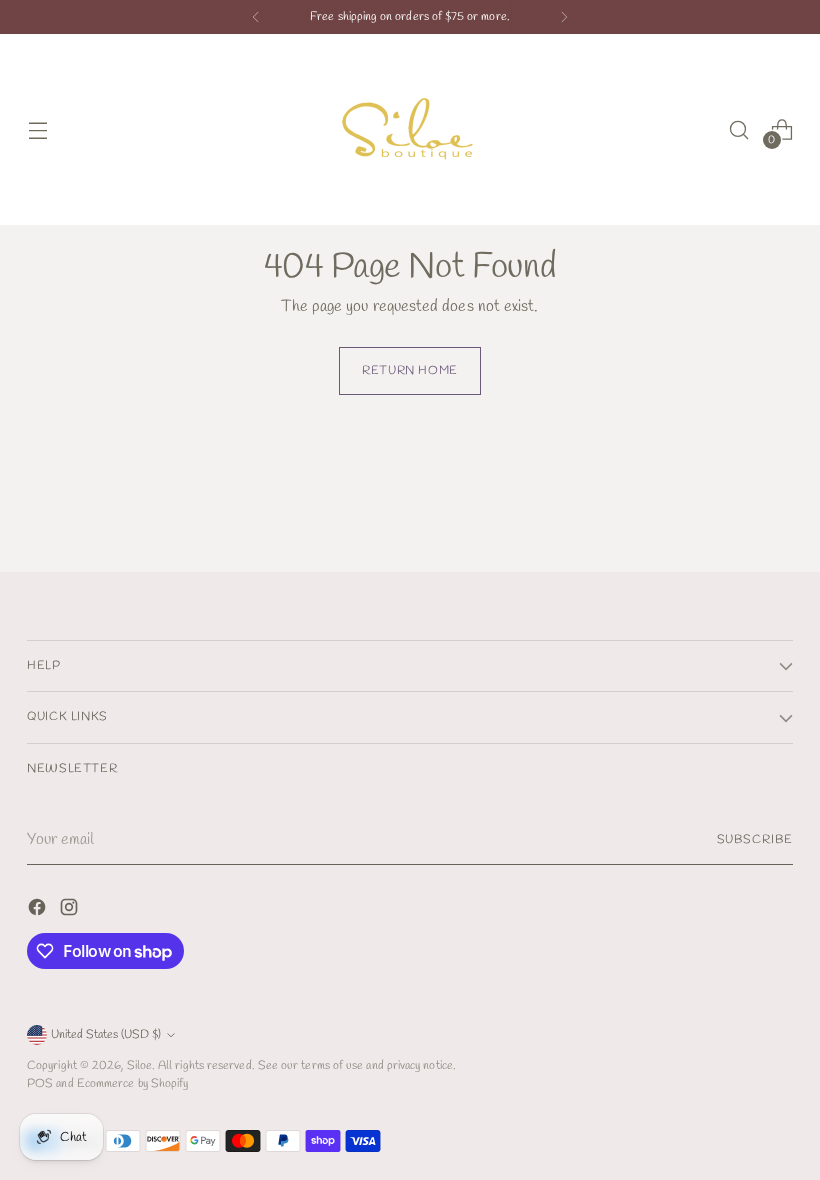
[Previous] (256, 17)
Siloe (139, 1065)
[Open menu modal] (37, 129)
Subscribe (755, 839)
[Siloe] (410, 129)
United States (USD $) (106, 1034)
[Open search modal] (739, 129)
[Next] (564, 17)
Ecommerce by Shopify (133, 1083)
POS (40, 1083)
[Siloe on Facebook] (39, 911)
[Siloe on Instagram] (71, 911)
